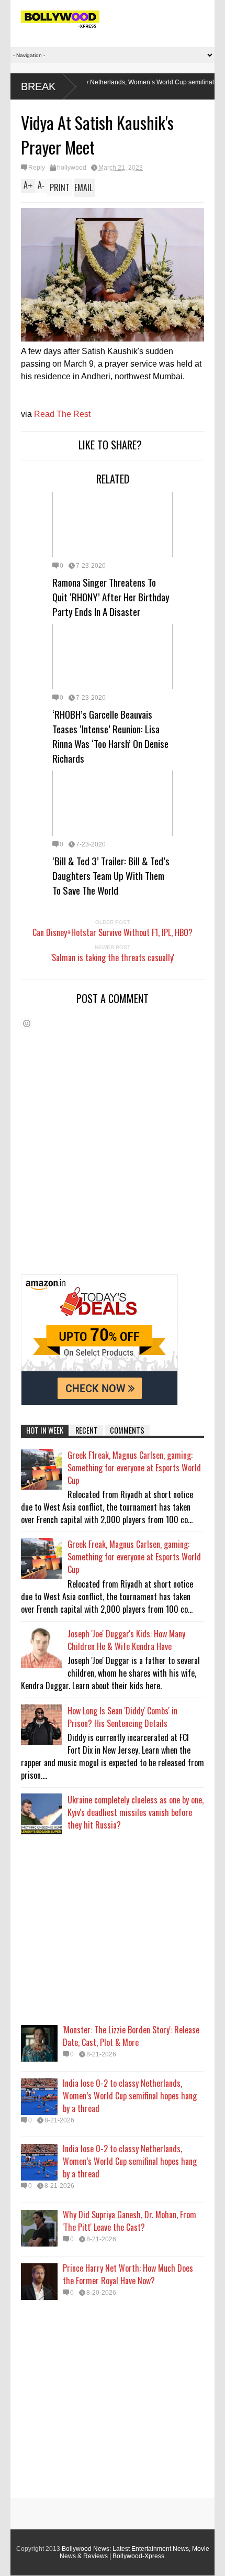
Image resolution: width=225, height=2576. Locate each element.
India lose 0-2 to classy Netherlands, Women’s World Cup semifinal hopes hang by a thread (130, 2096)
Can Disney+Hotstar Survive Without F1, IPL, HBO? (113, 932)
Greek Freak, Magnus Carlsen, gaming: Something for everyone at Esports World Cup (134, 1557)
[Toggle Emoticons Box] (27, 1023)
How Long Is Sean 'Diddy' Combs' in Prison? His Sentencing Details (122, 1717)
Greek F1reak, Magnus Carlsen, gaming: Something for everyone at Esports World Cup (134, 1468)
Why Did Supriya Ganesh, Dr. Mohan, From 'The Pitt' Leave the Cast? (130, 2221)
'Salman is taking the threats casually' (113, 957)
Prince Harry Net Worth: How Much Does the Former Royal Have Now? (128, 2274)
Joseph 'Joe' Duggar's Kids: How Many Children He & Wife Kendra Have (126, 1640)
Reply (37, 168)
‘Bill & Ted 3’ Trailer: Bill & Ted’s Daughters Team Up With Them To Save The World (111, 875)
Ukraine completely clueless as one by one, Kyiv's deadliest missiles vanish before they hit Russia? (136, 1812)
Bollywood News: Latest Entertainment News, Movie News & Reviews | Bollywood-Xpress (134, 2552)
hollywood (72, 168)
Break (38, 86)
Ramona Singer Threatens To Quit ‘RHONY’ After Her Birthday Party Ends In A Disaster (111, 597)
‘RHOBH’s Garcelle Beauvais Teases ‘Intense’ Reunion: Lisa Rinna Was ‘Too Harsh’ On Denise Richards (110, 736)
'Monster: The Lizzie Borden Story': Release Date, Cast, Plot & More (131, 2036)
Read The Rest (62, 414)
